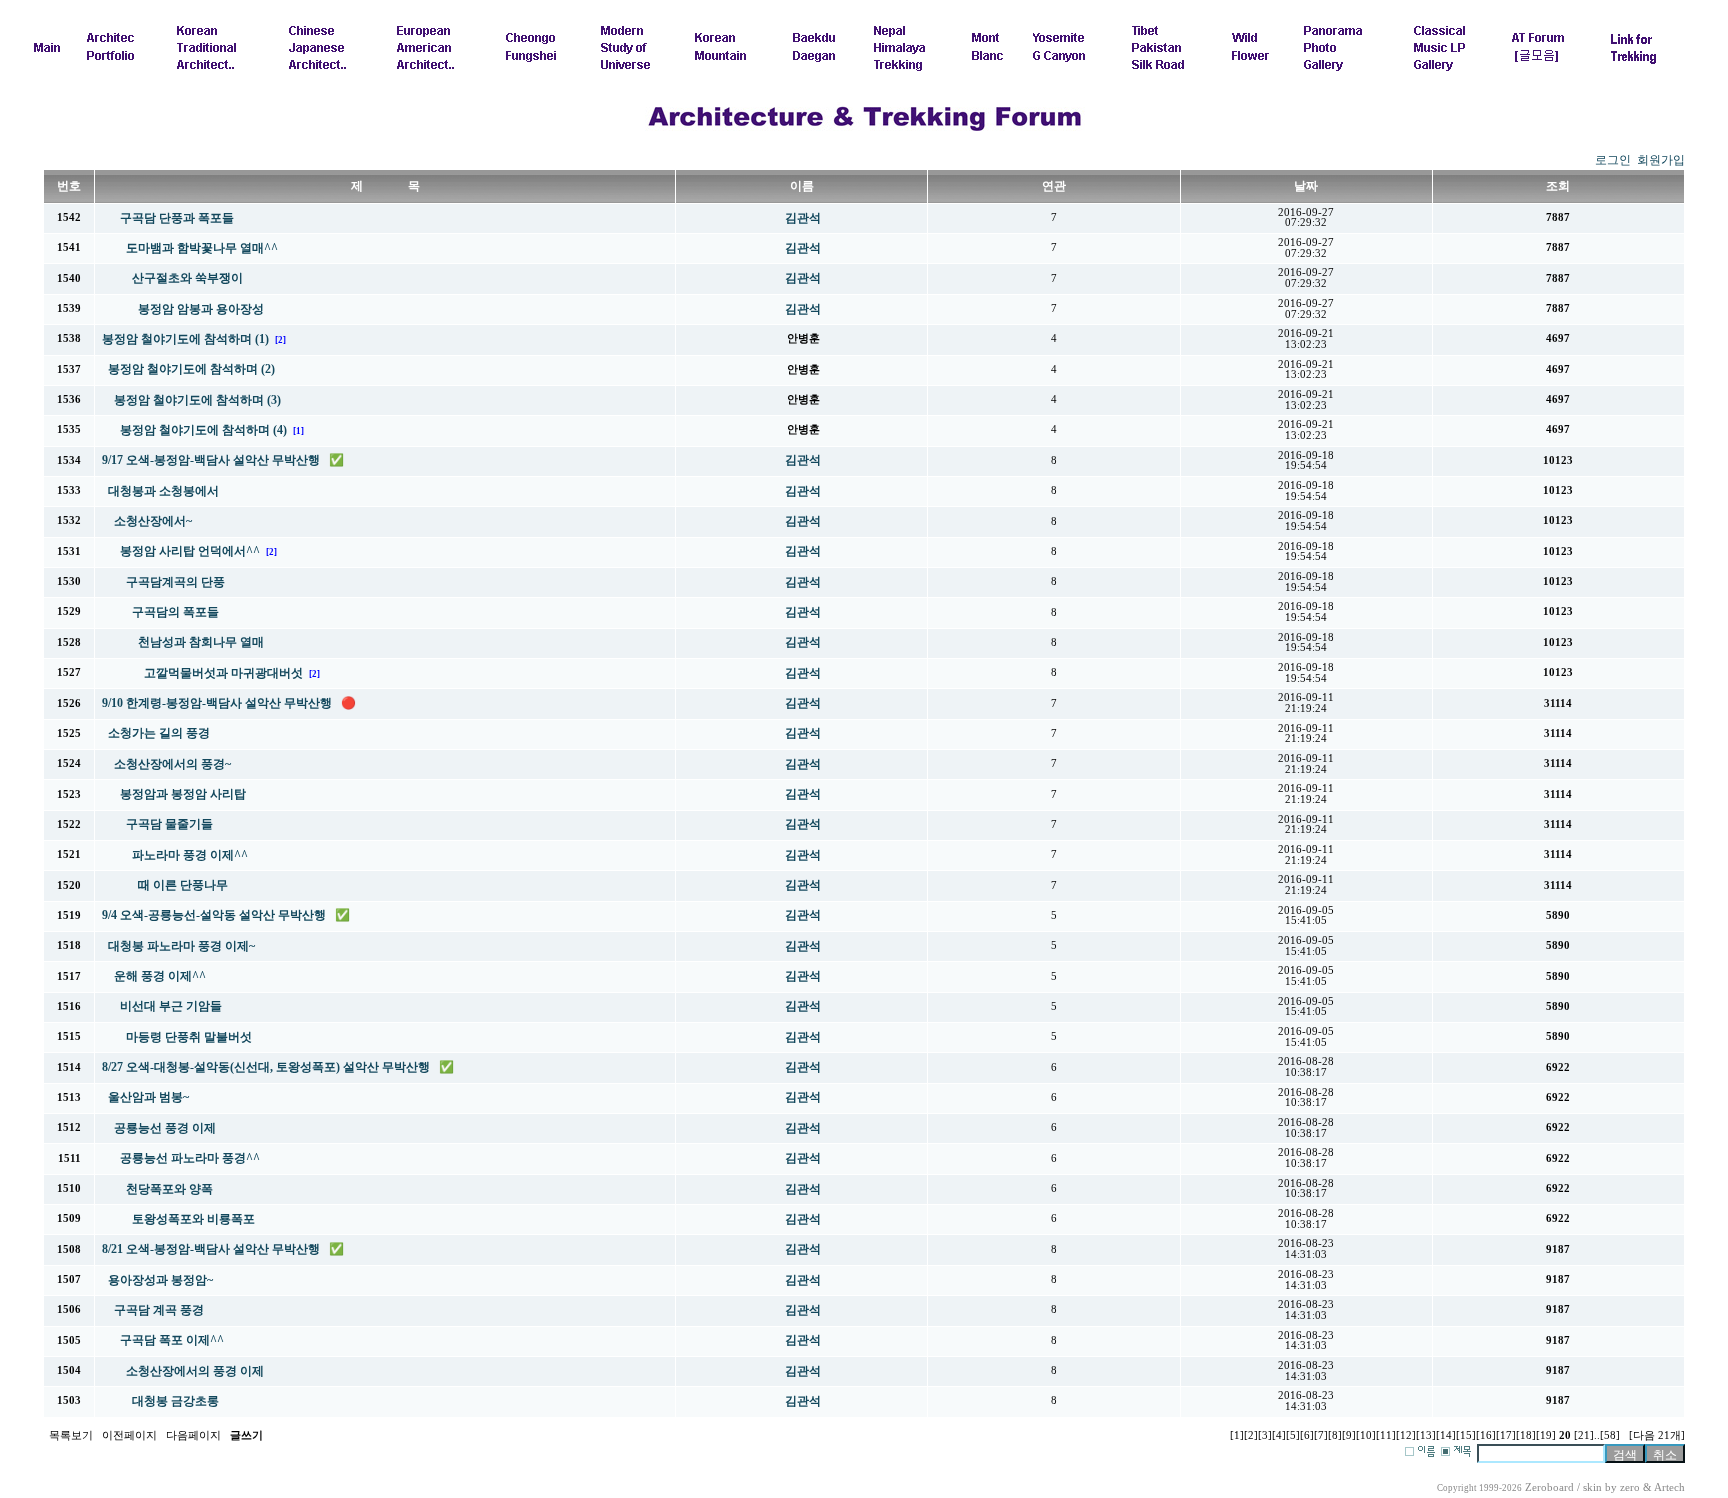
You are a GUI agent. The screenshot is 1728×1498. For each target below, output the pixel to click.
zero (1630, 1487)
